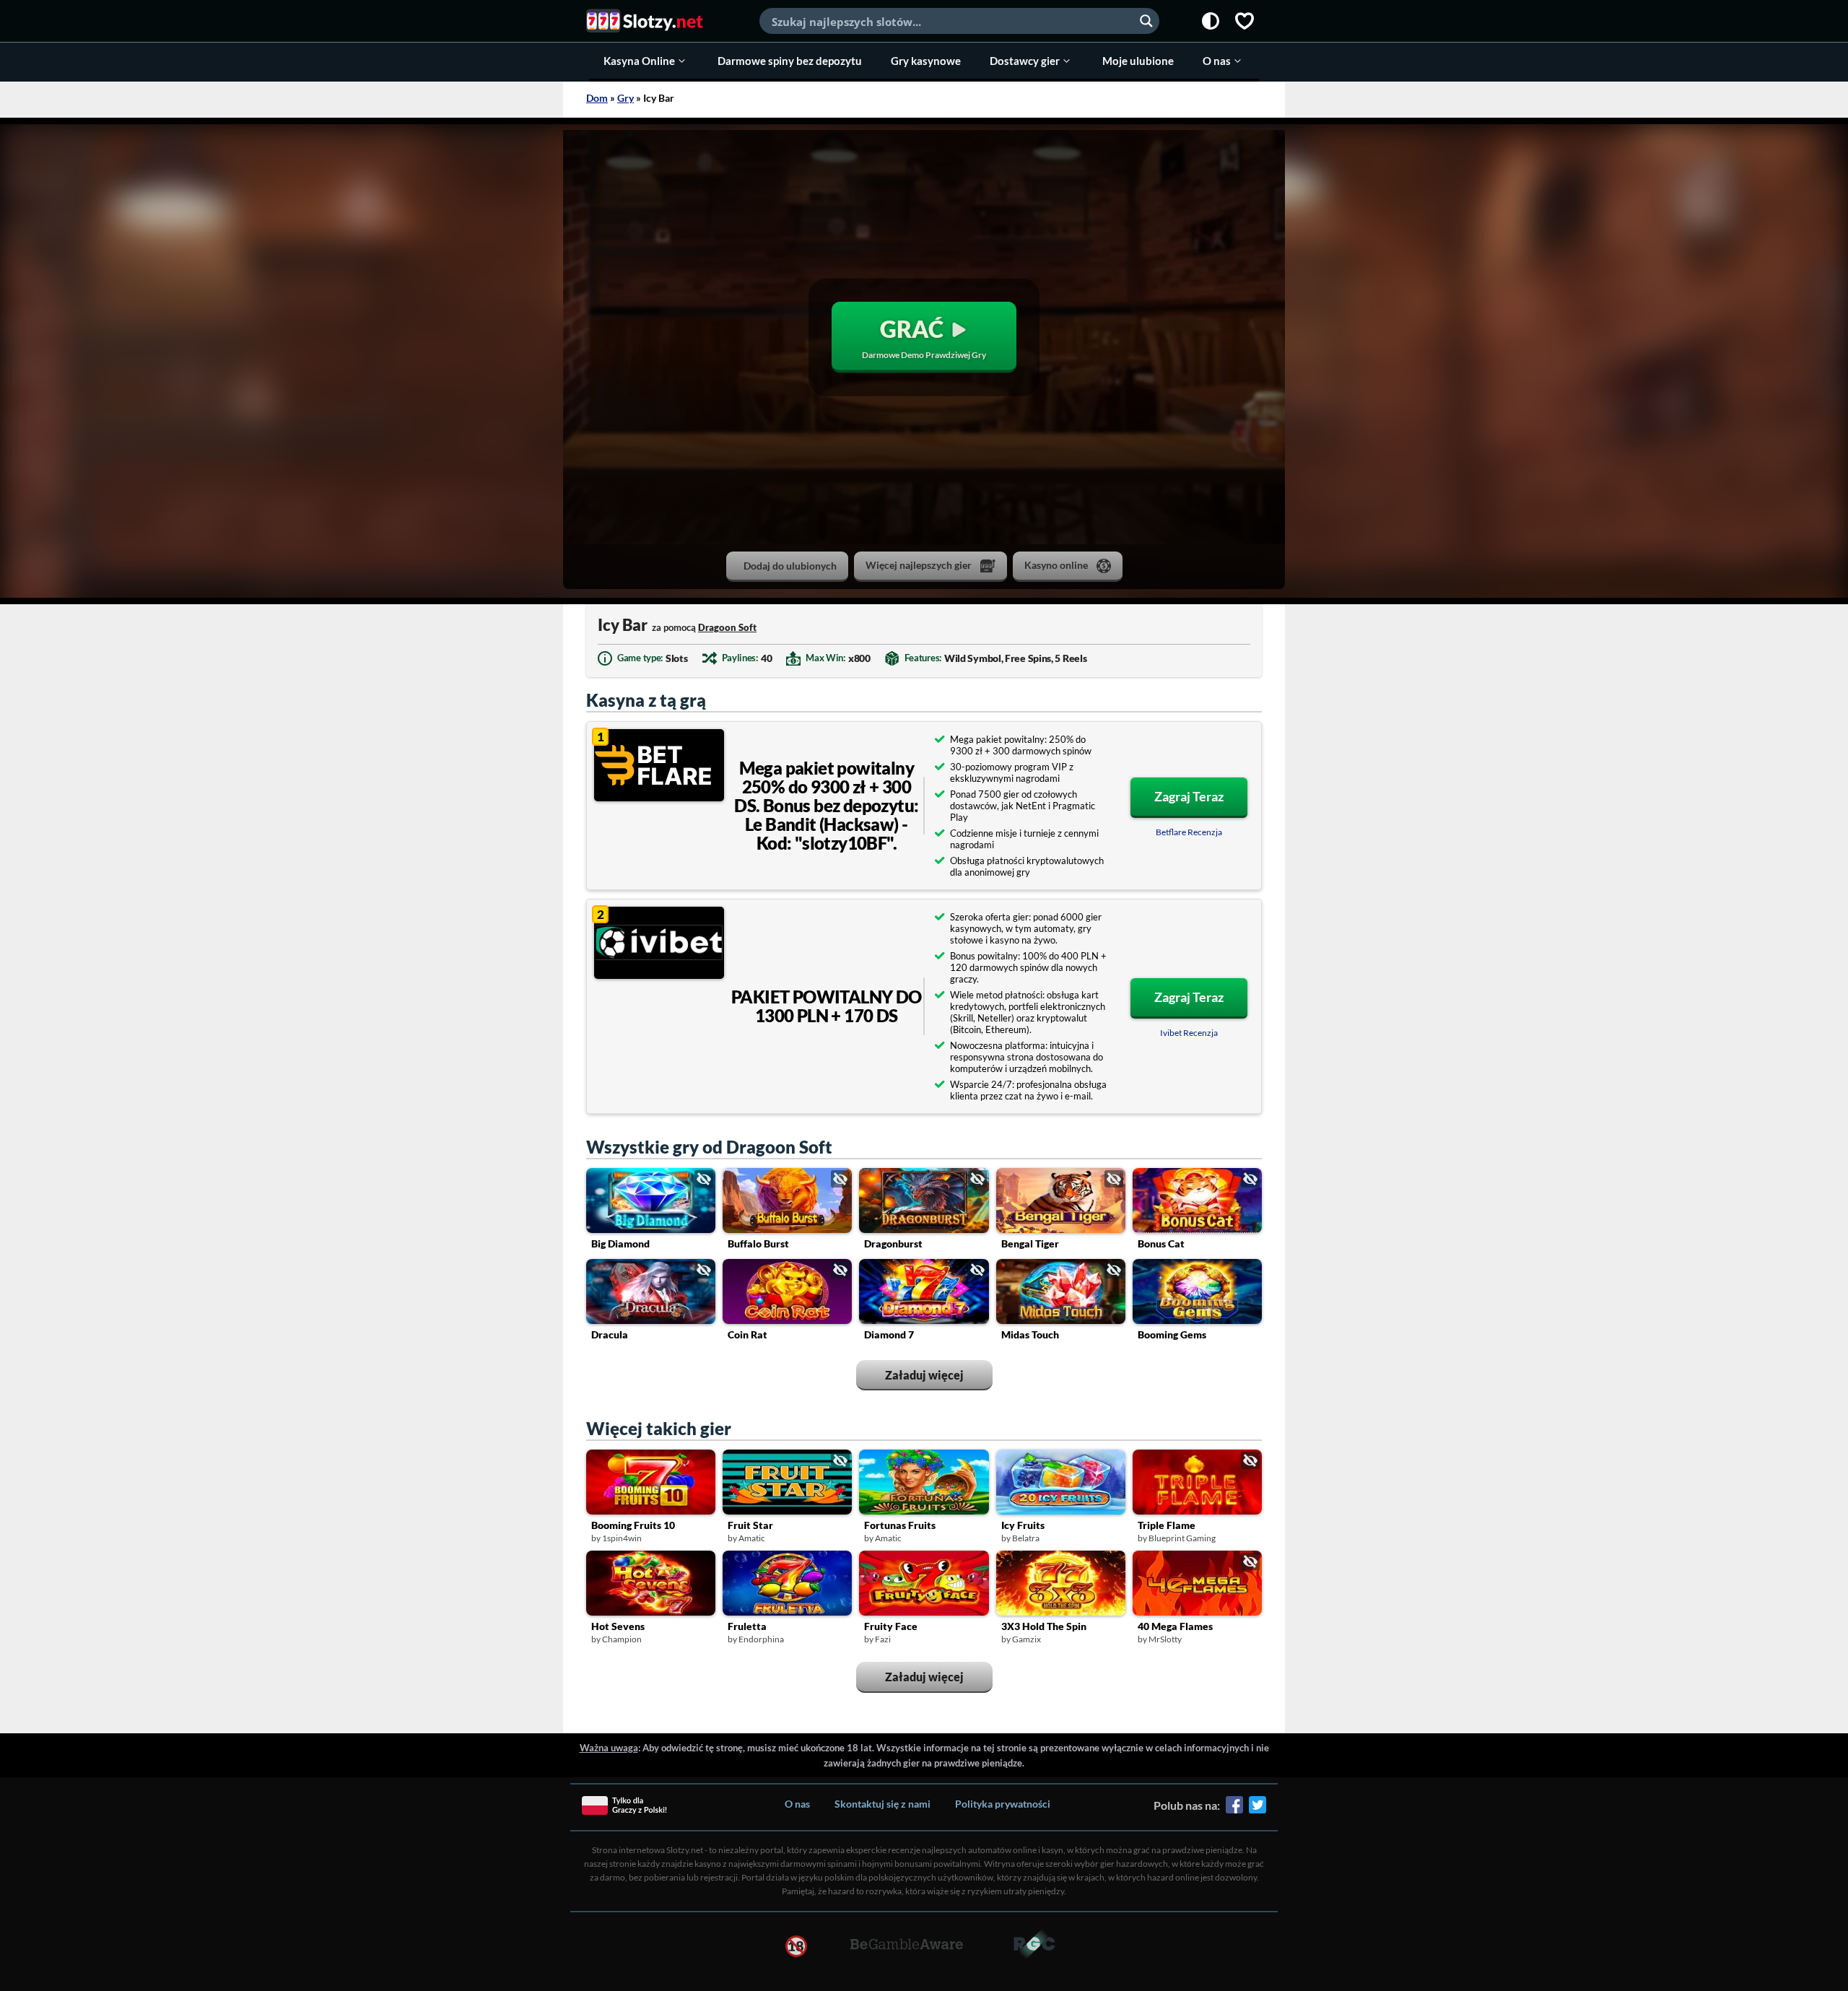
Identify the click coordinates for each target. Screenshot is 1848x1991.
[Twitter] (1258, 1810)
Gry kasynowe (926, 61)
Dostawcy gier (1025, 61)
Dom (597, 98)
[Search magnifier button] (1146, 21)
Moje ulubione (1138, 61)
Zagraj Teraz (1189, 796)
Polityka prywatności (1003, 1804)
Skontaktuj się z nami (882, 1804)
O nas (1217, 61)
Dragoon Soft (727, 627)
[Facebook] (1234, 1810)
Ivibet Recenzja (1189, 1033)
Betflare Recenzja (1189, 832)
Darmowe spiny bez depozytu (790, 61)
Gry (626, 98)
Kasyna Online (639, 61)
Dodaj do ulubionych (790, 566)
